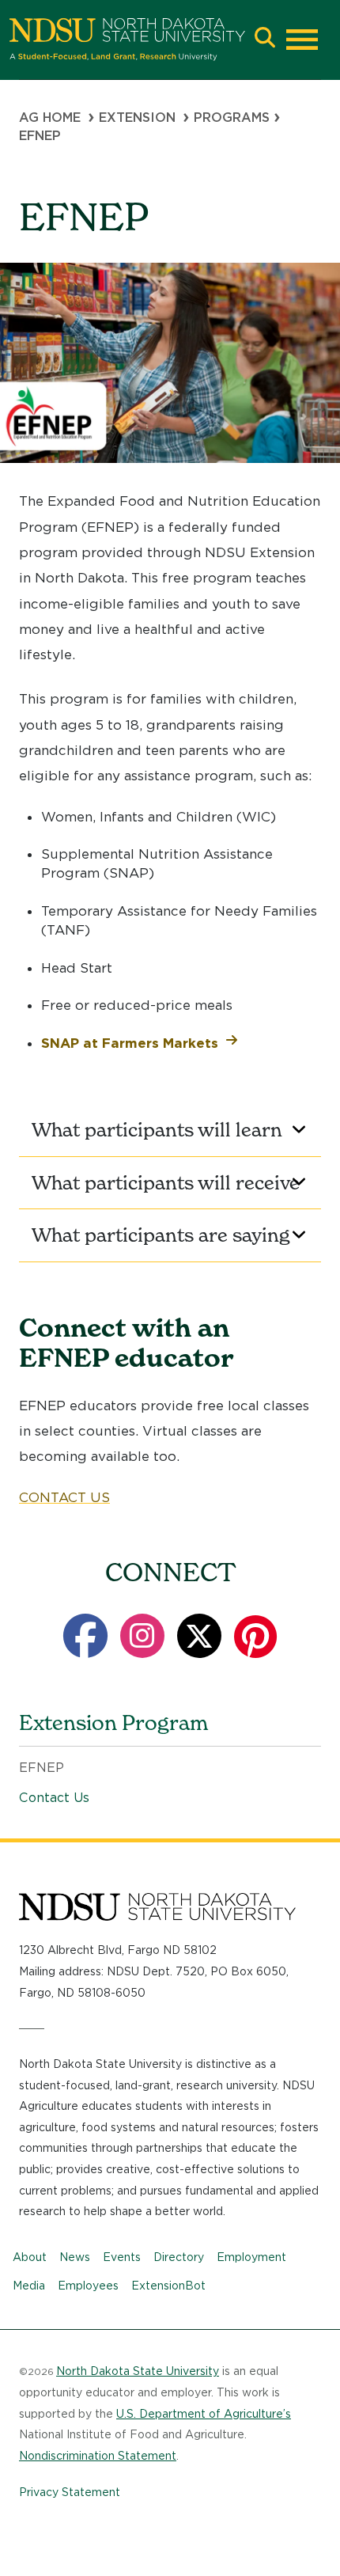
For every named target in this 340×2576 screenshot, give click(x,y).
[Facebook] (85, 1636)
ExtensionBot (168, 2286)
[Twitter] (199, 1636)
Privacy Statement (70, 2492)
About (30, 2257)
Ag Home (50, 118)
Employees (88, 2286)
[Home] (127, 40)
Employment (251, 2257)
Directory (179, 2257)
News (75, 2257)
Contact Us (54, 1798)
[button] (265, 39)
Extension (137, 118)
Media (29, 2286)
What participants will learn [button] (157, 1130)
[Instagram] (142, 1636)
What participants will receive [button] (166, 1183)
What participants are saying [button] (161, 1235)
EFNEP (42, 1768)
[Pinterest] (255, 1636)
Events (122, 2257)
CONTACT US (64, 1497)
